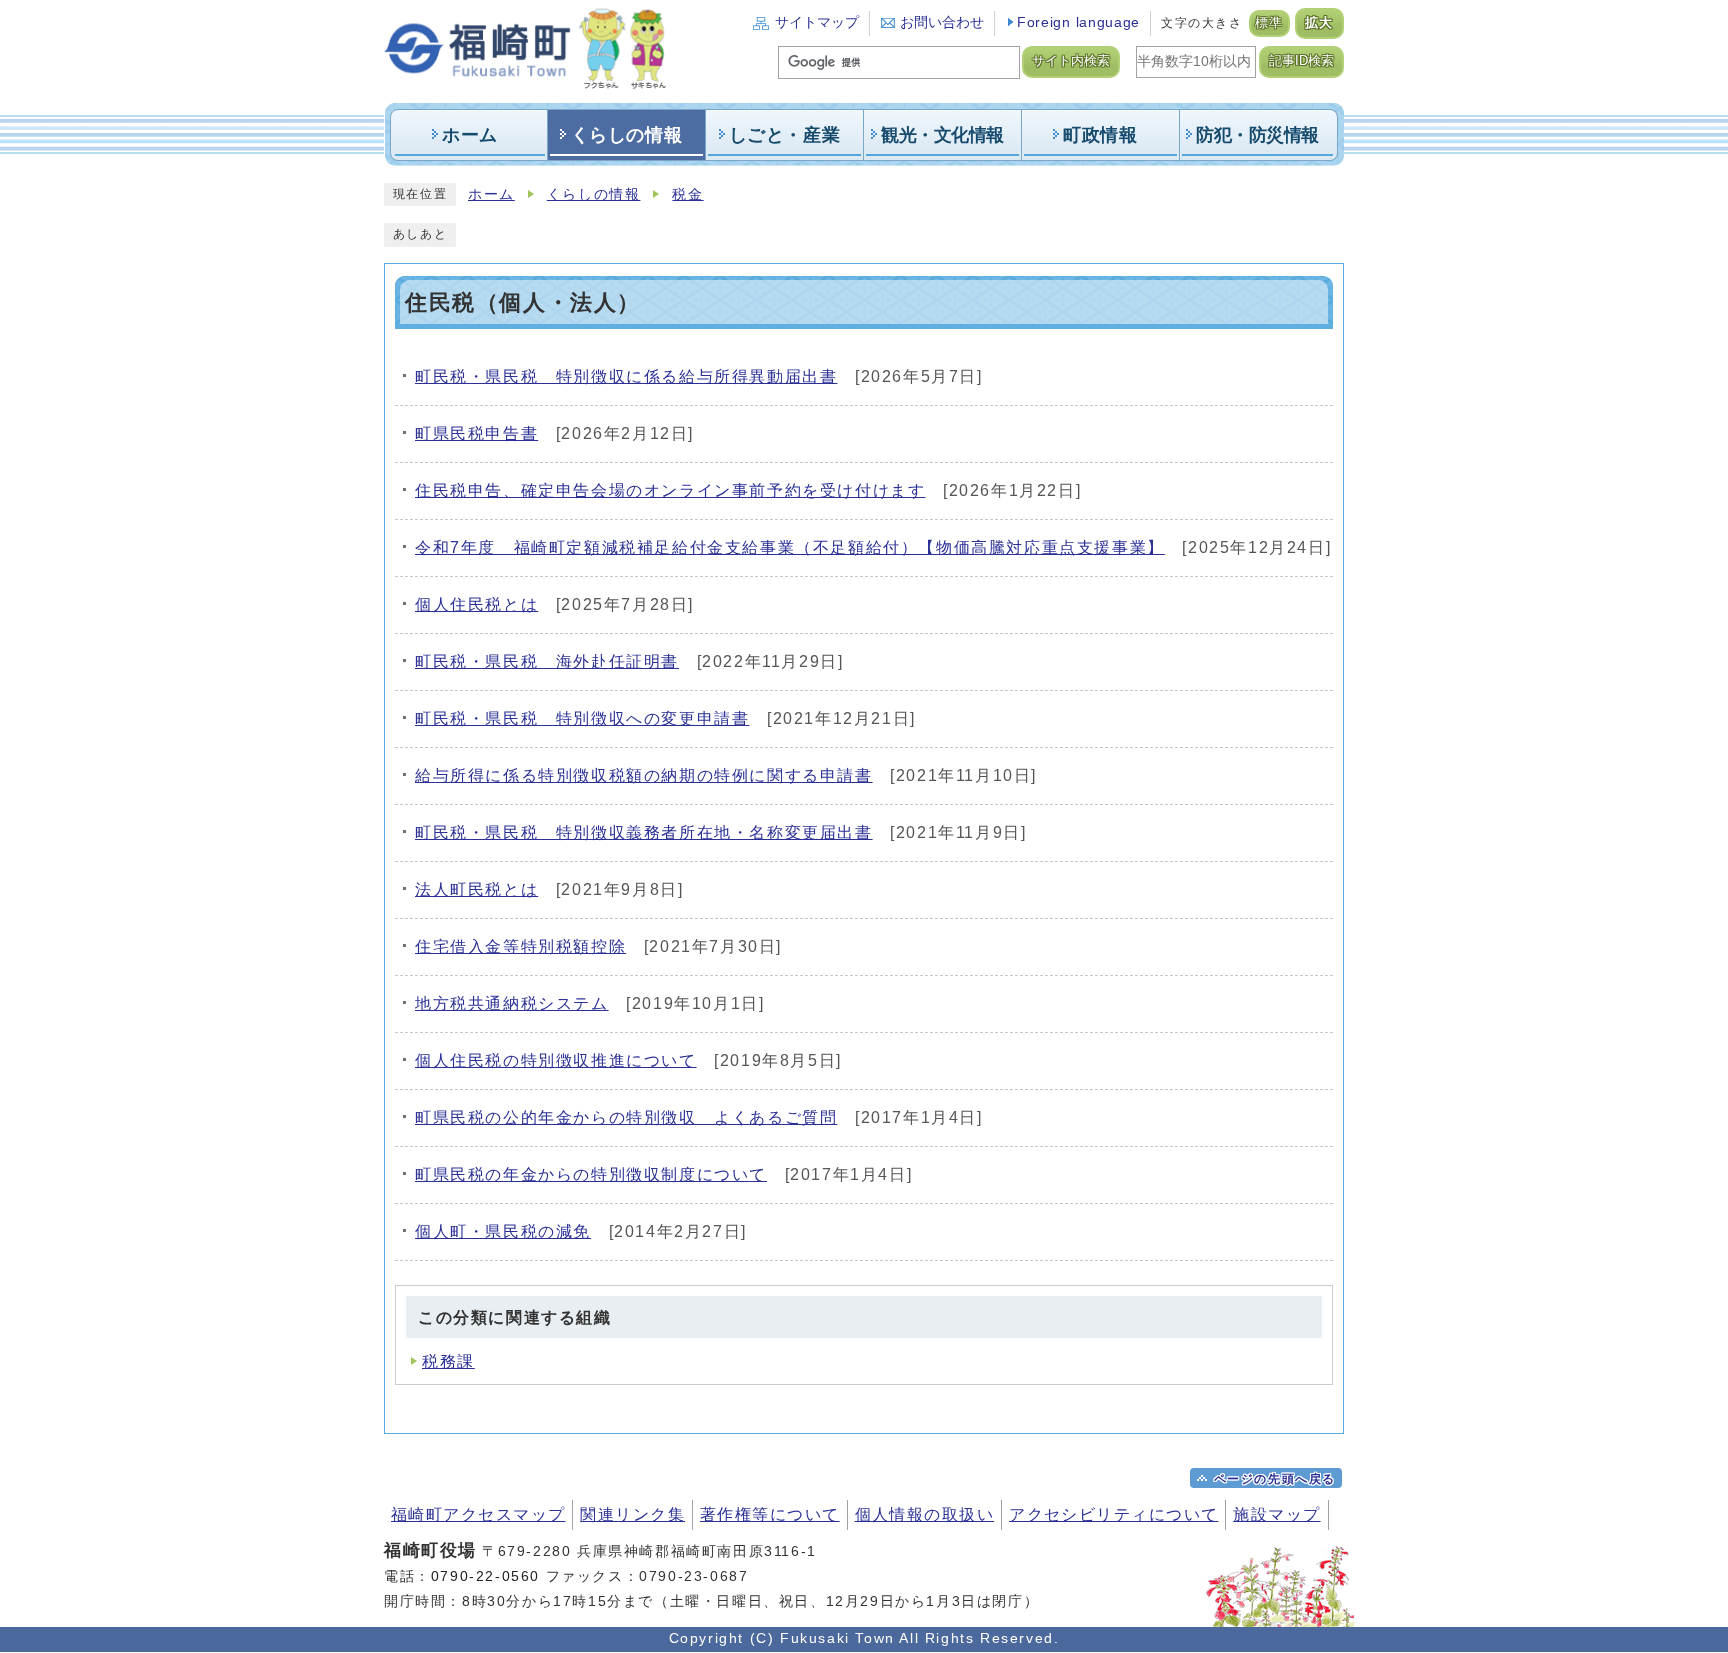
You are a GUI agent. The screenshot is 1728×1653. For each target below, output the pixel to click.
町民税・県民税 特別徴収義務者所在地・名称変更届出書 (644, 832)
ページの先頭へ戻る (1275, 1479)
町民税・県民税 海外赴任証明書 (547, 661)
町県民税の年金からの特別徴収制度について (591, 1174)
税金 (687, 194)
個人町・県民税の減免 (503, 1231)
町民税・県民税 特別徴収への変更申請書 (582, 718)
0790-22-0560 (485, 1576)
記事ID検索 (1301, 61)
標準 (1269, 23)
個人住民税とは (476, 604)
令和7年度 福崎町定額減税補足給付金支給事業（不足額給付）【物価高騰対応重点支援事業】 (790, 547)
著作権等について (770, 1514)
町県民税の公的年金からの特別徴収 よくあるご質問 (626, 1117)
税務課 (448, 1361)
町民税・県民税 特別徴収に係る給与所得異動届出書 (626, 376)
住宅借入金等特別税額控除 (520, 946)
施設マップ (1276, 1514)
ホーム (491, 194)
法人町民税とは (476, 889)
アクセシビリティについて (1113, 1514)
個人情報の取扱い (925, 1514)
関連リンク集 (632, 1514)
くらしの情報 (594, 194)
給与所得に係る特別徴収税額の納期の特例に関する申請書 (644, 775)
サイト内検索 (1071, 61)
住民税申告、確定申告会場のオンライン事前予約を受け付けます (670, 490)
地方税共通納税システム (512, 1003)
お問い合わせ (942, 22)
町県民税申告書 (476, 433)
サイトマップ (817, 22)
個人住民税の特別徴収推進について (556, 1060)
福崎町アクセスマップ (478, 1514)
